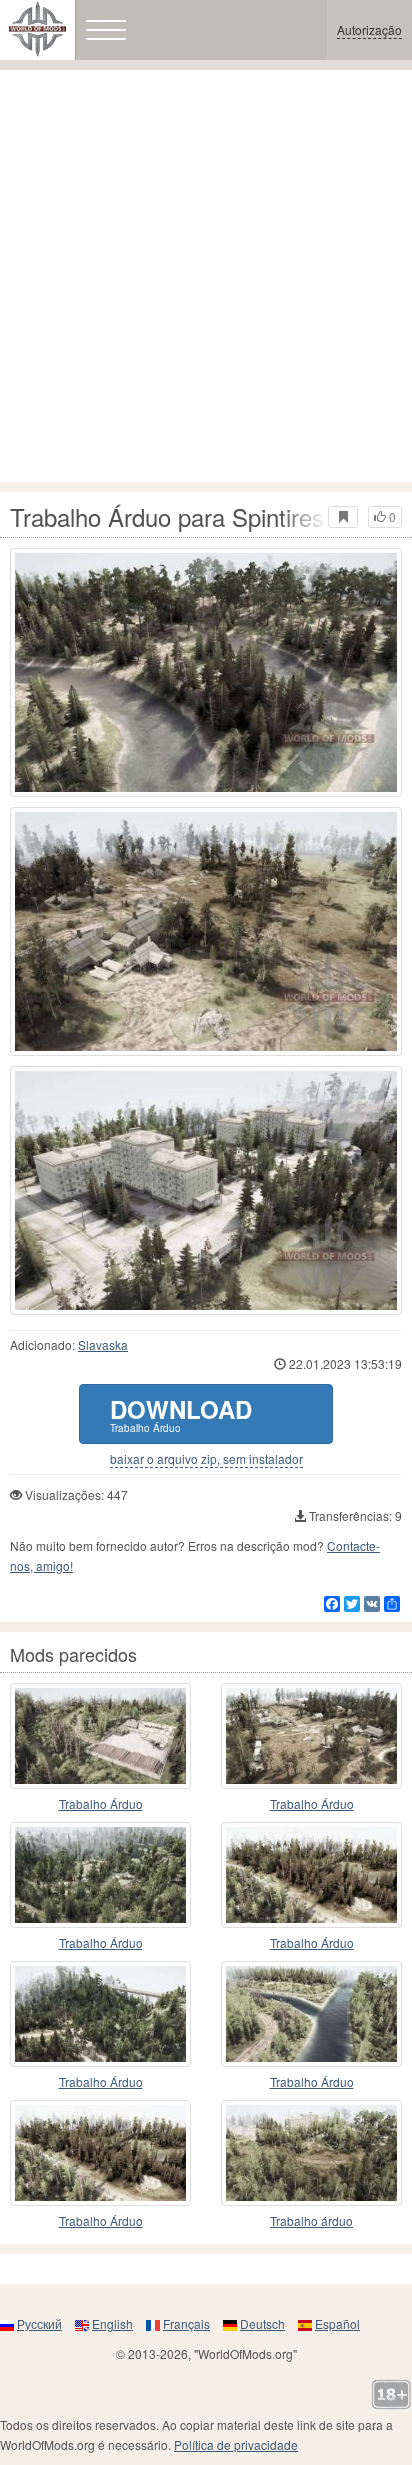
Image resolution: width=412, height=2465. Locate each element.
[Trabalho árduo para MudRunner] (311, 2153)
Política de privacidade (236, 2444)
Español (337, 2323)
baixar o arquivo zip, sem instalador (206, 1459)
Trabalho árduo (311, 2220)
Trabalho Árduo (101, 1803)
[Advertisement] (206, 276)
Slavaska (103, 1344)
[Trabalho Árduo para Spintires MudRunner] (206, 672)
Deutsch (262, 2323)
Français (186, 2323)
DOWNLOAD (181, 1413)
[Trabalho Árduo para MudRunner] (100, 1736)
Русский (39, 2323)
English (112, 2323)
